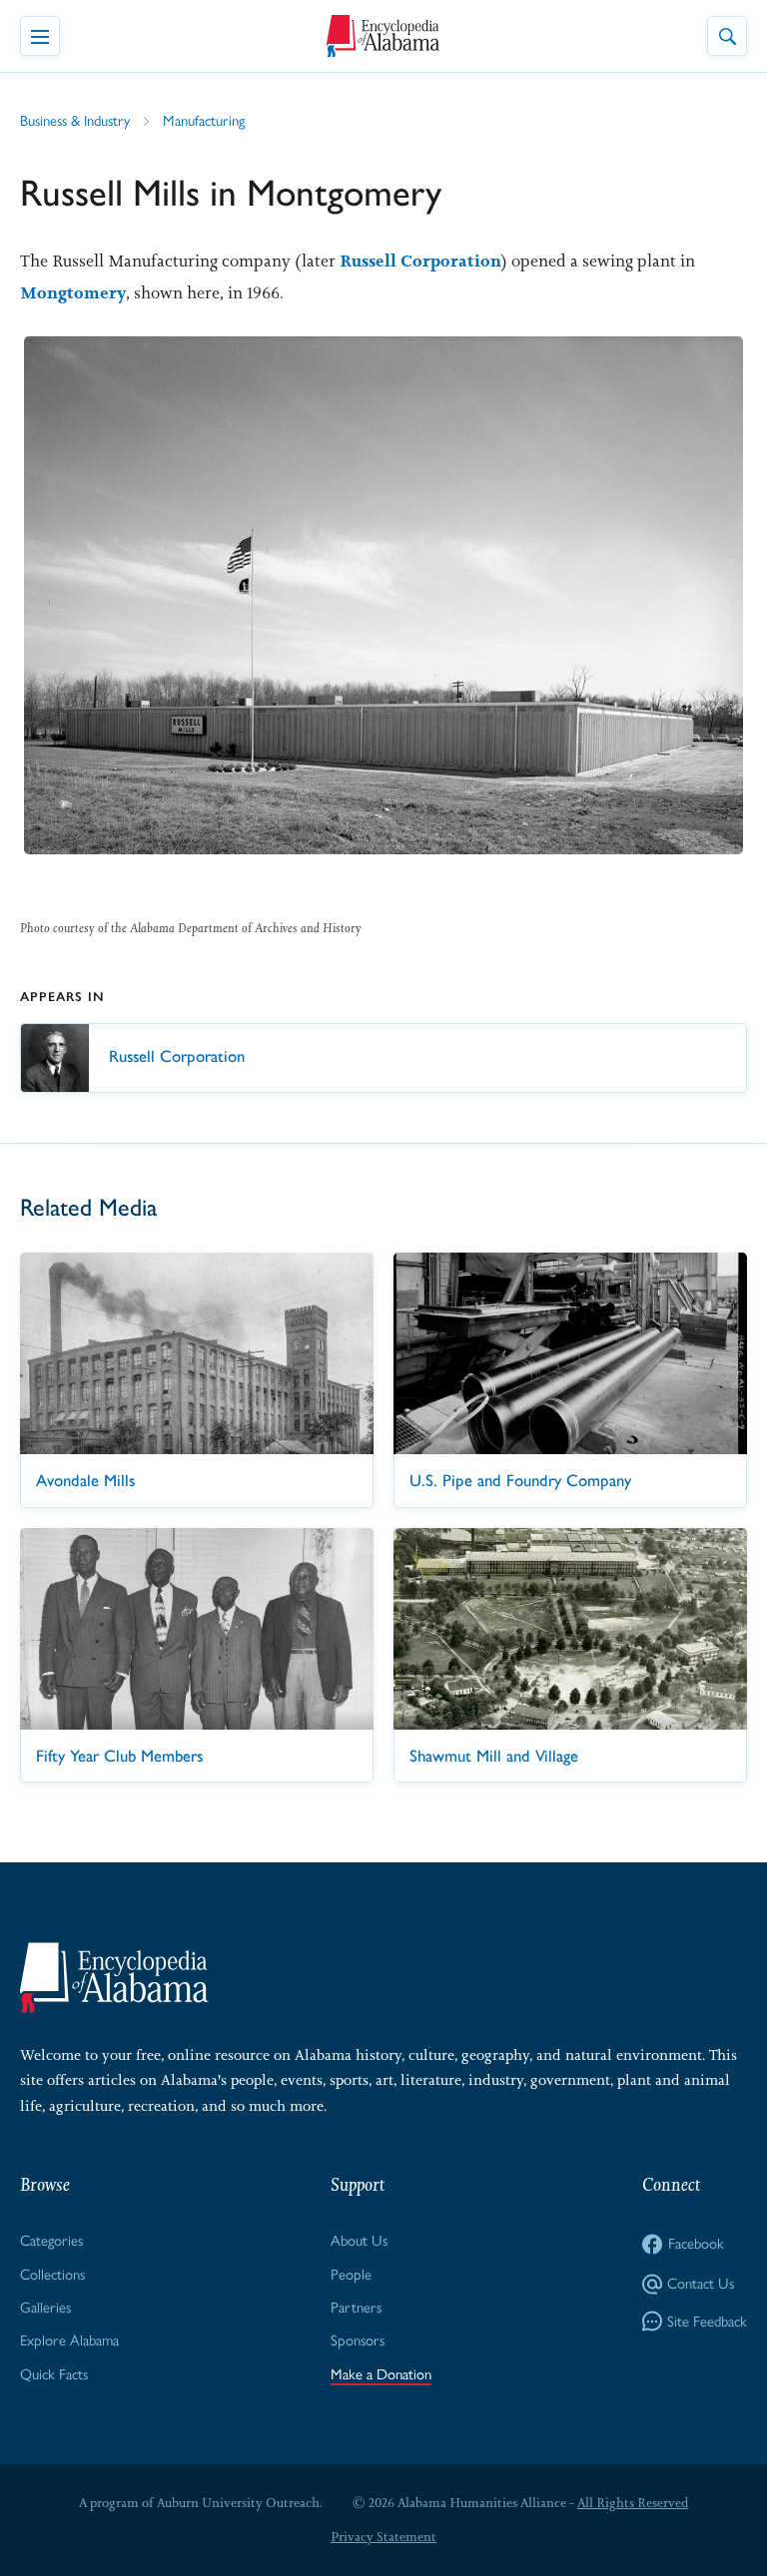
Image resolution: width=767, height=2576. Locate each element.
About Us (359, 2241)
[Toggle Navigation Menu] (40, 36)
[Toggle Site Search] (727, 36)
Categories (51, 2241)
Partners (356, 2308)
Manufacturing (204, 121)
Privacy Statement (383, 2537)
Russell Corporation (420, 260)
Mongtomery (73, 292)
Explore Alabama (69, 2340)
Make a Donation (381, 2374)
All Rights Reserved (633, 2503)
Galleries (45, 2308)
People (351, 2275)
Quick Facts (54, 2374)
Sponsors (358, 2340)
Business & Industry (75, 121)
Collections (52, 2275)
